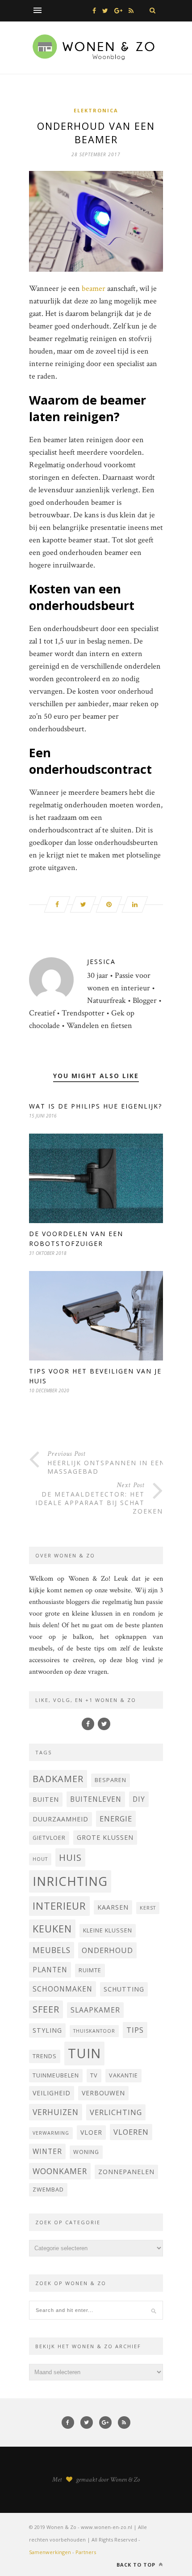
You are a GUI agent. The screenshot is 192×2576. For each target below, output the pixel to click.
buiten (46, 1799)
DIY (139, 1799)
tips (135, 2030)
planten (50, 1970)
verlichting (116, 2112)
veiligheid (52, 2093)
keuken (52, 1929)
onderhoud (107, 1950)
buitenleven (96, 1799)
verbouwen (103, 2093)
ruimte (90, 1970)
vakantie (123, 2075)
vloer (91, 2132)
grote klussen (105, 1837)
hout (40, 1859)
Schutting (124, 1989)
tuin (84, 2053)
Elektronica (96, 110)
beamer (94, 288)
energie (116, 1819)
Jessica (101, 962)
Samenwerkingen (50, 2552)
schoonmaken (63, 1989)
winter (47, 2151)
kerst (148, 1908)
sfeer (46, 2009)
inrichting (70, 1881)
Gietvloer (49, 1838)
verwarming (51, 2133)
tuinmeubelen (56, 2075)
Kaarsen (113, 1907)
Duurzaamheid (61, 1819)
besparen (111, 1780)
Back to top (137, 2565)
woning (86, 2152)
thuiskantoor (94, 2031)
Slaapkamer (95, 2010)
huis (70, 1857)
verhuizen (56, 2112)
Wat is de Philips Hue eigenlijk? (96, 1106)
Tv (94, 2075)
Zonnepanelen (126, 2172)
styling (47, 2030)
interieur (59, 1906)
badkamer (58, 1779)
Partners (86, 2552)
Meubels (52, 1950)
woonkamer (60, 2171)
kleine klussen (108, 1930)
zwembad (48, 2190)
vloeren (131, 2132)
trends (45, 2056)
